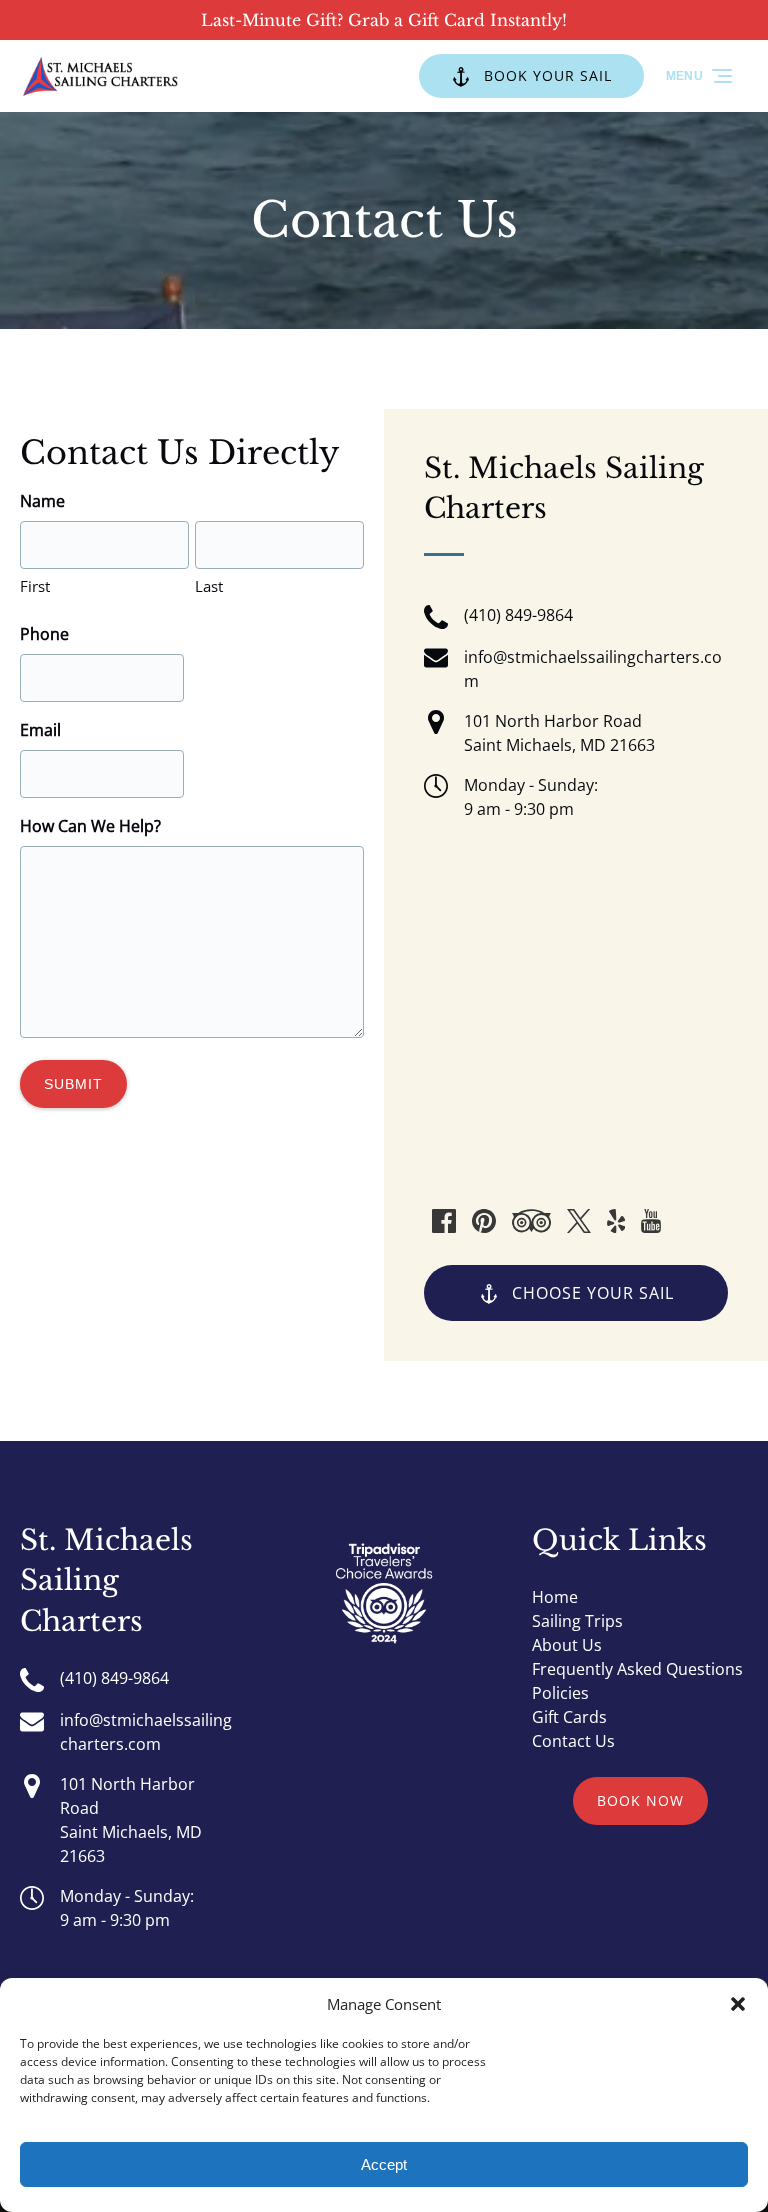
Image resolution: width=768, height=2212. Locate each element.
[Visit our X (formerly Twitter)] (579, 1221)
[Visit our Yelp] (616, 1221)
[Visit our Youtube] (651, 1221)
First (35, 586)
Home (555, 1597)
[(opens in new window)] (384, 1533)
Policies (560, 1693)
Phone (44, 634)
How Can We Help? (90, 826)
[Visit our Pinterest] (484, 1221)
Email (40, 730)
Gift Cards (569, 1717)
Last (209, 586)
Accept (384, 2164)
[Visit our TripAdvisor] (531, 1221)
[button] (738, 2004)
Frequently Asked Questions (637, 1669)
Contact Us (573, 1741)
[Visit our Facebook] (444, 1221)
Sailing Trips (577, 1621)
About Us (567, 1645)
